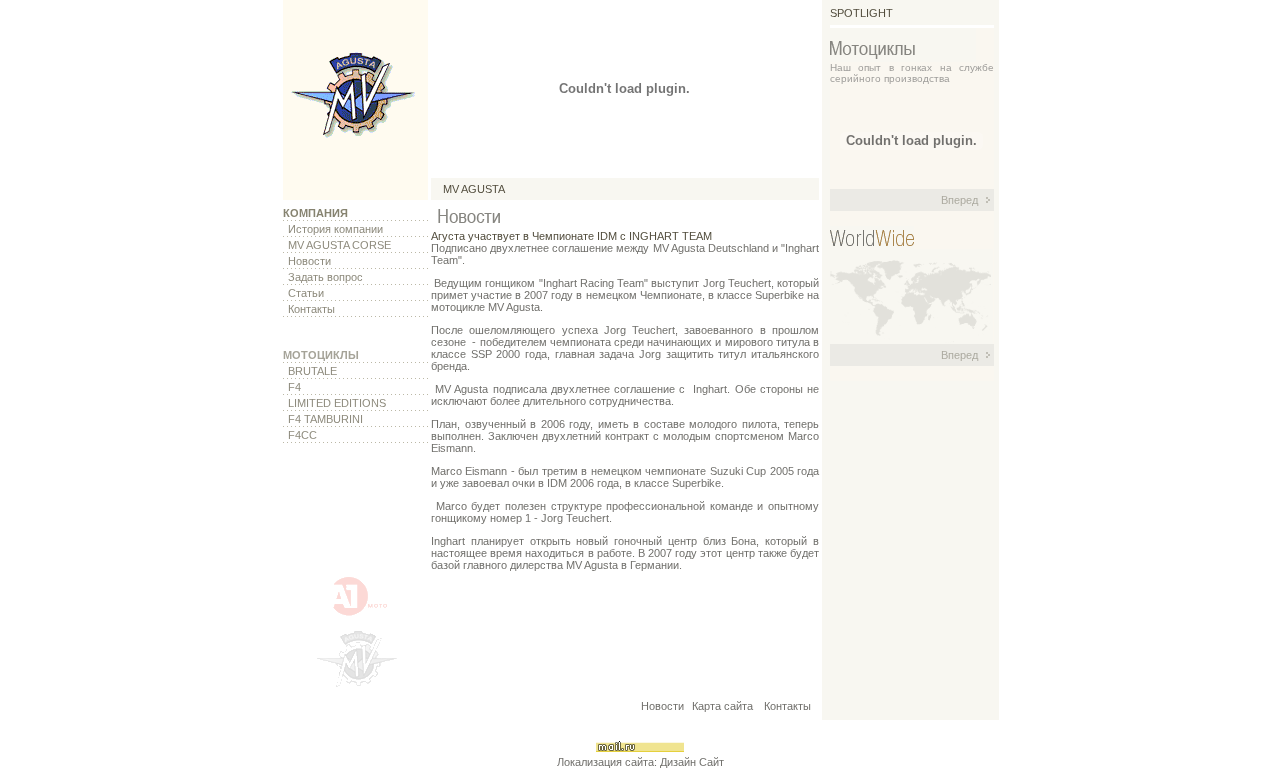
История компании (335, 229)
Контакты (311, 309)
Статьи (306, 293)
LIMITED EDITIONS (337, 403)
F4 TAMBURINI (325, 419)
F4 (294, 387)
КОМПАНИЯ (315, 213)
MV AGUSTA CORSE (339, 245)
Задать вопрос (325, 277)
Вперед (959, 200)
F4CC (302, 435)
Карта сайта (724, 706)
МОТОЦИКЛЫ (321, 355)
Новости (309, 261)
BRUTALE (312, 371)
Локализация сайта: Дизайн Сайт (640, 762)
